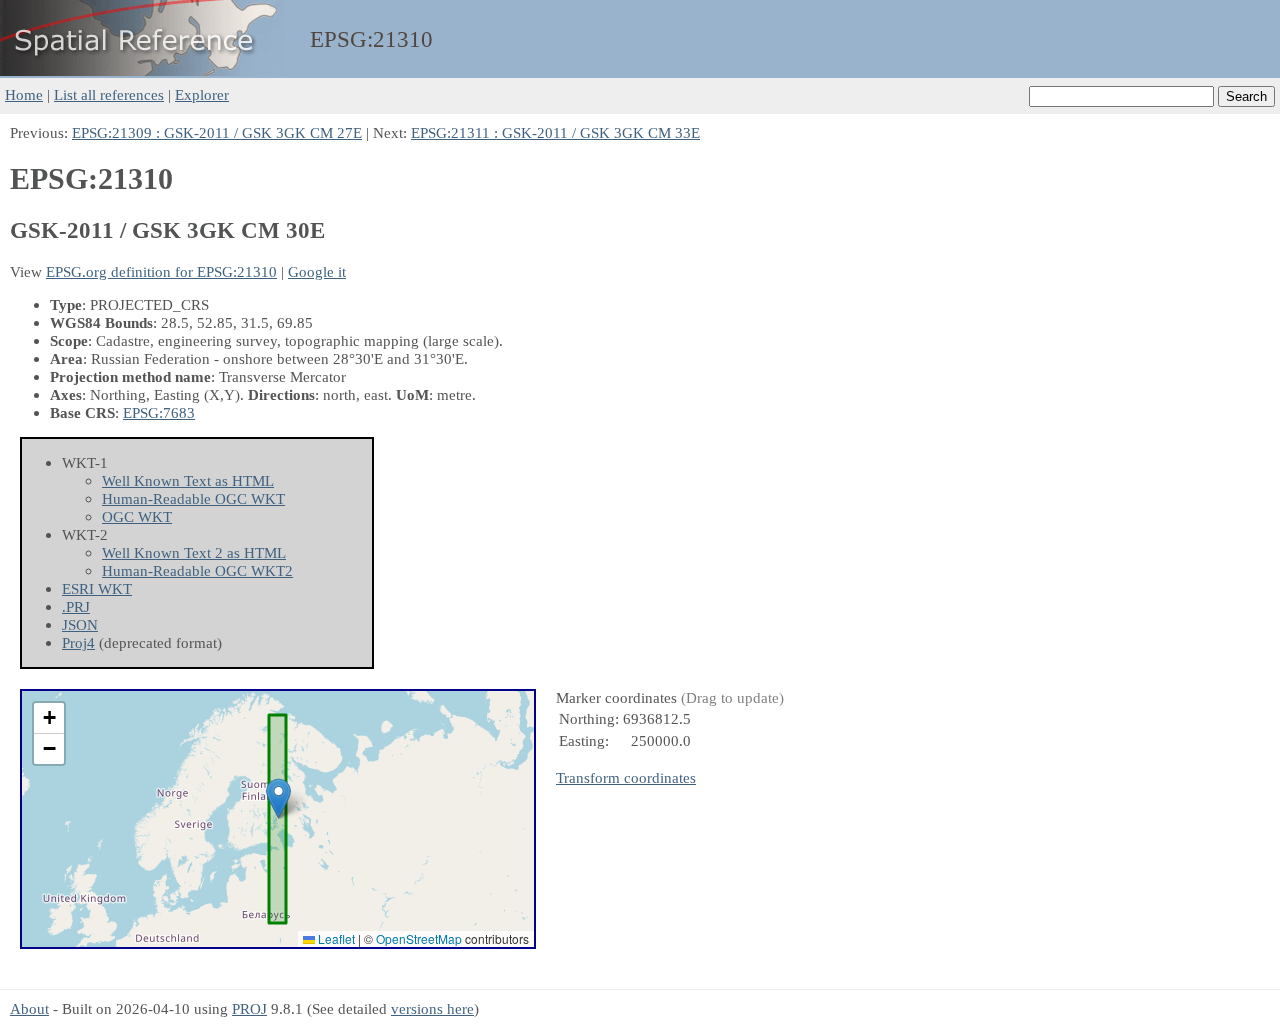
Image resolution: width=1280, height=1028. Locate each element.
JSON (80, 624)
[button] (278, 798)
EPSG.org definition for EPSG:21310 (161, 271)
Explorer (202, 94)
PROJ (249, 1008)
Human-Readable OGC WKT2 (197, 570)
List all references (109, 94)
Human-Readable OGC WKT (193, 498)
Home (24, 94)
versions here (432, 1008)
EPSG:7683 (159, 412)
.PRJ (76, 606)
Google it (317, 271)
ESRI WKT (97, 588)
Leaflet (335, 938)
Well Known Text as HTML (188, 480)
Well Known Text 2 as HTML (194, 552)
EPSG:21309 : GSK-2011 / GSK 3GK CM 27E (217, 132)
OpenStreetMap (419, 938)
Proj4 (78, 642)
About (29, 1008)
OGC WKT (137, 516)
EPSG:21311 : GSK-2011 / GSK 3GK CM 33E (555, 132)
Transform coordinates (626, 777)
